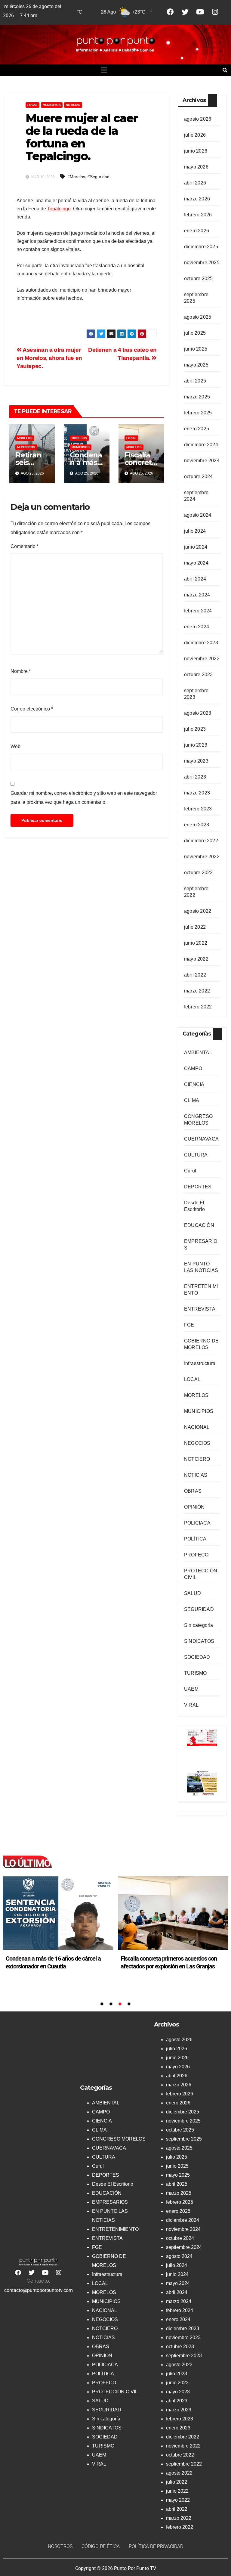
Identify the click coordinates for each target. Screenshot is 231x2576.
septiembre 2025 (184, 2139)
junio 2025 (196, 349)
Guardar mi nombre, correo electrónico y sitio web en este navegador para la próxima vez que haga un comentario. (84, 798)
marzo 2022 (197, 991)
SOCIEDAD (197, 1657)
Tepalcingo (59, 209)
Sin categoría (199, 1625)
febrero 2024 (198, 611)
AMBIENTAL (198, 1053)
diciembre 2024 (201, 445)
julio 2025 (195, 333)
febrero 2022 (198, 1007)
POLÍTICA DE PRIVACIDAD (156, 2546)
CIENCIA (194, 1084)
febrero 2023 (198, 809)
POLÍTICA (195, 1539)
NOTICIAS (73, 105)
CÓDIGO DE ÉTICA (101, 2546)
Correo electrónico (32, 709)
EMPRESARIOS (110, 2202)
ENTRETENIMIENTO (115, 2229)
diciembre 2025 (201, 247)
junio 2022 (196, 943)
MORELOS (25, 438)
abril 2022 (195, 975)
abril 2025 (195, 381)
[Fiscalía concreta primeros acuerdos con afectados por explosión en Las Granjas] (58, 1913)
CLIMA (192, 1100)
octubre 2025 (198, 279)
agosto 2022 (198, 911)
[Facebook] (170, 12)
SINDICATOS (199, 1641)
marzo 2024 (197, 595)
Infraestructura (200, 1363)
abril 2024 (195, 579)
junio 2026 (196, 151)
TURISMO (195, 1673)
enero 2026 (197, 231)
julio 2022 (195, 927)
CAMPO (193, 1068)
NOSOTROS (60, 2546)
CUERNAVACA (201, 1139)
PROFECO (196, 1555)
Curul (190, 1171)
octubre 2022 (198, 873)
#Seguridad (99, 177)
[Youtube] (200, 12)
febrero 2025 (198, 413)
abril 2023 (195, 777)
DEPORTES (198, 1187)
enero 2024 (197, 627)
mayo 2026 (196, 167)
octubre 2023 (198, 675)
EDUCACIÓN (199, 1225)
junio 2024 (196, 547)
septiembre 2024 (184, 2247)
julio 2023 (195, 729)
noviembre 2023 (202, 659)
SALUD (192, 1593)
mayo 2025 (196, 365)
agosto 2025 (198, 317)
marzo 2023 (197, 793)
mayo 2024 (196, 563)
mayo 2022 (196, 959)
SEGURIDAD (199, 1609)
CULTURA (196, 1155)
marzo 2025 (197, 397)
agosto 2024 (198, 515)
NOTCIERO (197, 1459)
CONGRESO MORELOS (119, 2139)
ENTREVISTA (200, 1309)
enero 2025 (197, 429)
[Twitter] (185, 12)
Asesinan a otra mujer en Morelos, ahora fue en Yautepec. (49, 358)
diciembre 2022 (201, 841)
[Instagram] (215, 12)
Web (15, 746)
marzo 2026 (197, 199)
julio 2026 (195, 135)
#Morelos (76, 177)
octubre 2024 (198, 477)
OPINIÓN (194, 1507)
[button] (104, 70)
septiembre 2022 (184, 2464)
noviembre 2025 (202, 263)
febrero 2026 (198, 215)
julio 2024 (195, 531)
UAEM (191, 1689)
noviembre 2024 (202, 461)
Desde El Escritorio (113, 2184)
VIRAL (191, 1705)
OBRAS (193, 1491)
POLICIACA (197, 1523)
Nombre (21, 671)
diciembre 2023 (201, 643)
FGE (189, 1325)
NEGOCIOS (197, 1443)
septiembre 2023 (184, 2356)
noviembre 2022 (202, 857)
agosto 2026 (198, 119)
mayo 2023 (196, 761)
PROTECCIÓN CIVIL (115, 2392)
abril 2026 (195, 183)
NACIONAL (197, 1427)
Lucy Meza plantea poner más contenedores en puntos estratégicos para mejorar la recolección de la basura (171, 1966)
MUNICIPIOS (52, 105)
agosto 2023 (198, 713)
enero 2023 (197, 825)
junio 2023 (196, 745)
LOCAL (32, 105)
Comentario (25, 546)
